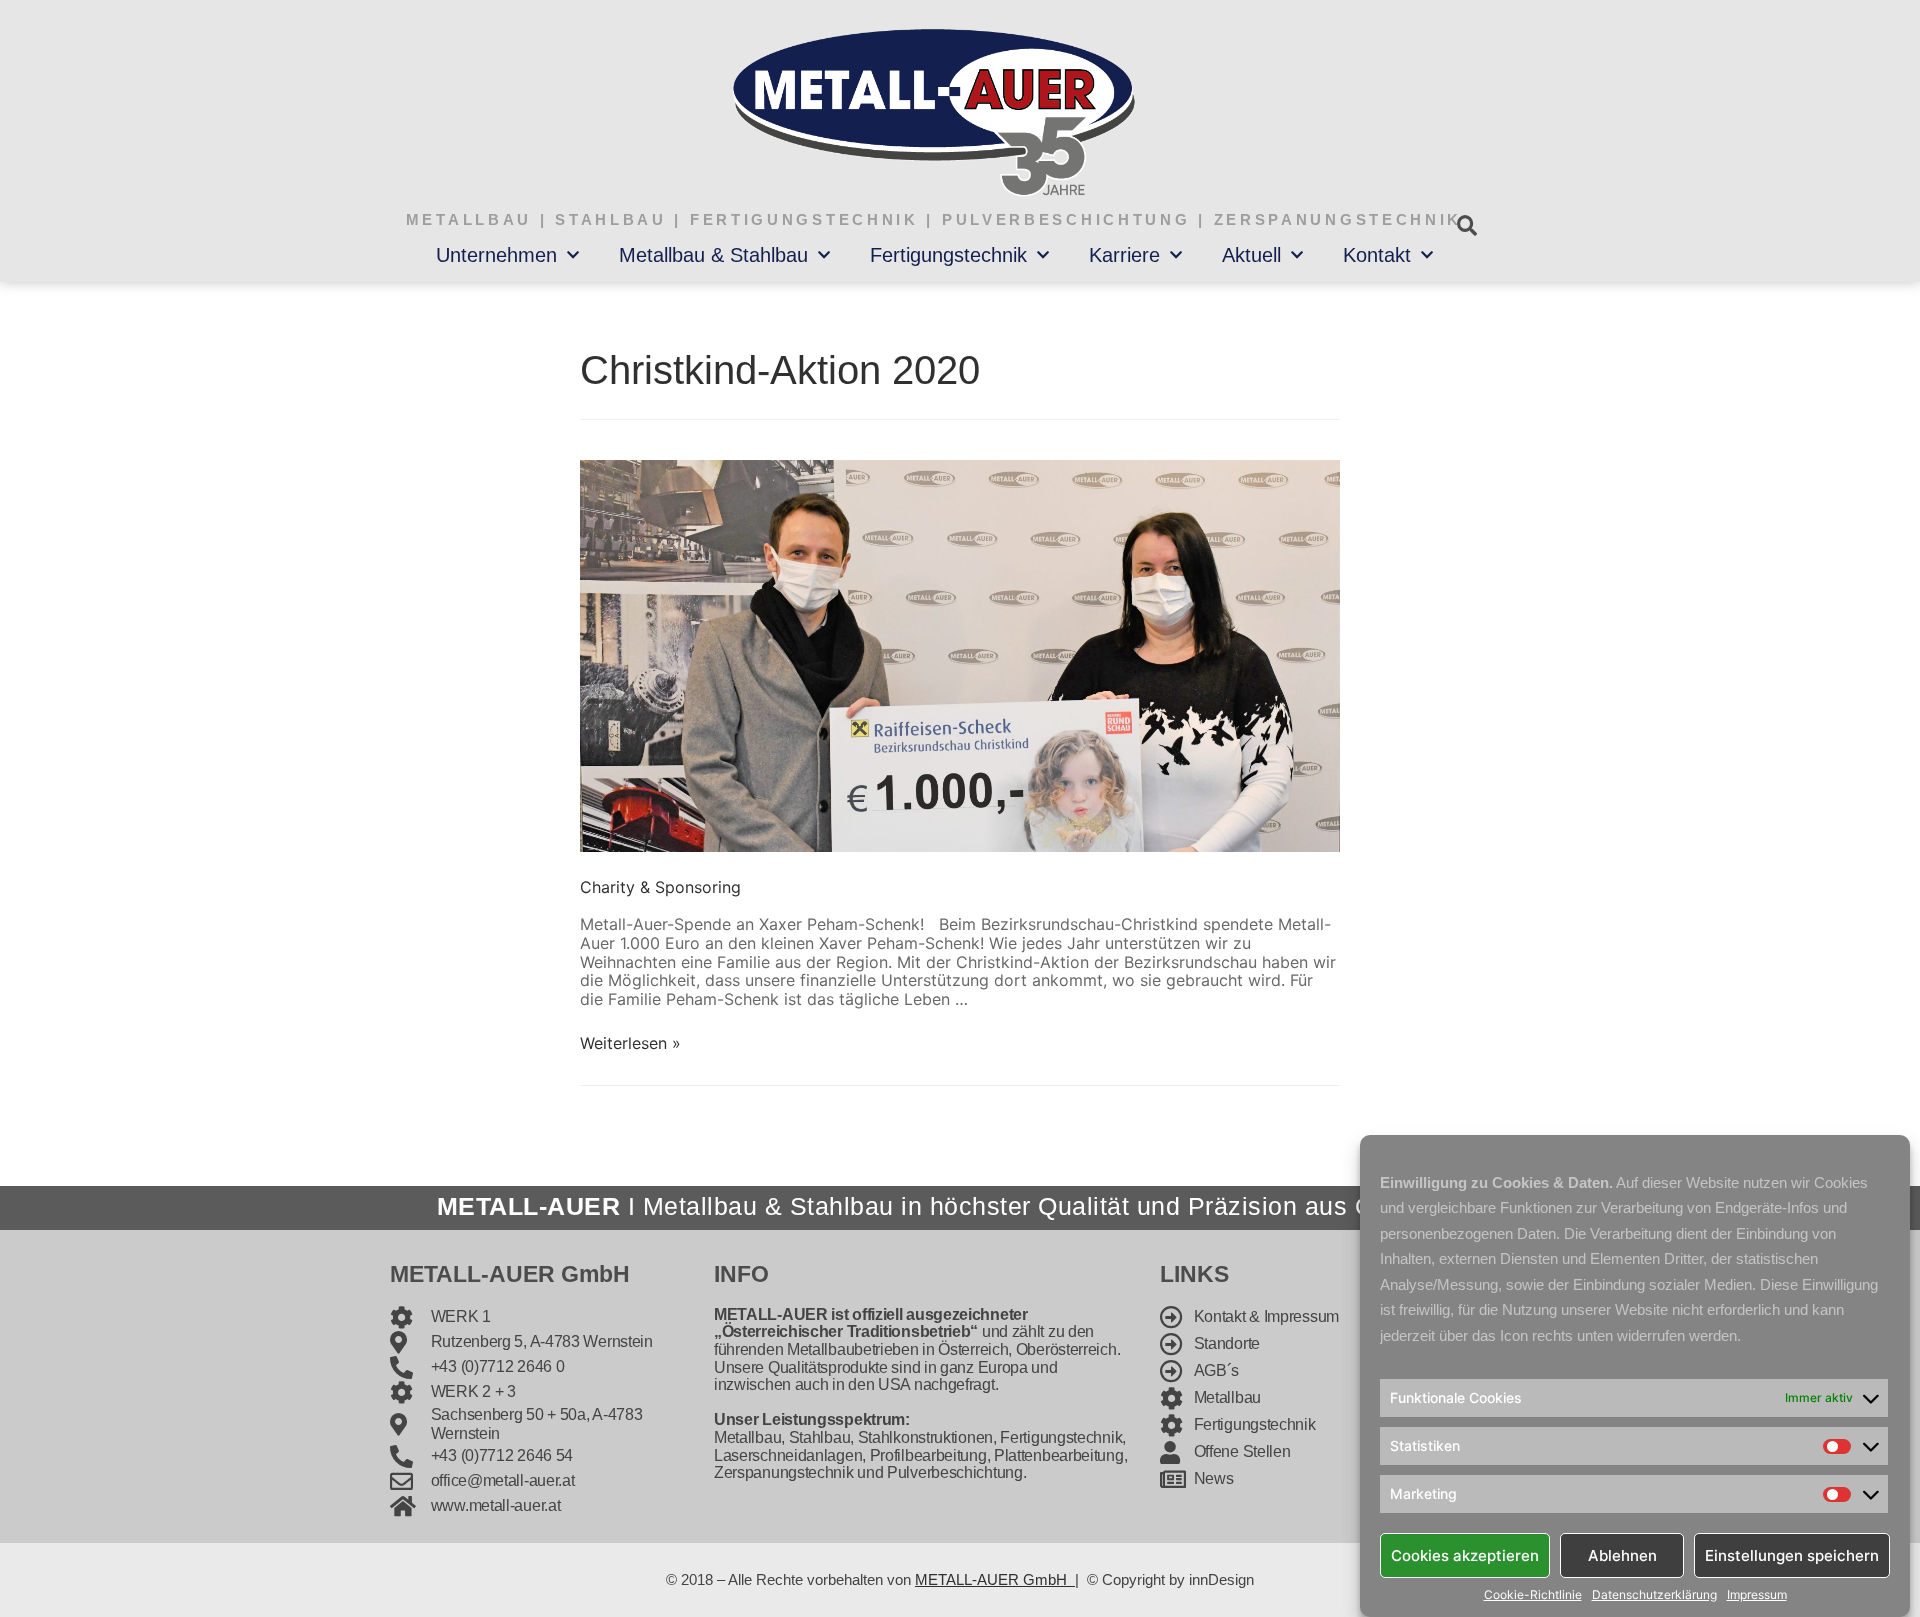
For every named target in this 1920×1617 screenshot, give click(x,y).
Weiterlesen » (630, 1043)
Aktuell (1251, 255)
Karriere (1124, 255)
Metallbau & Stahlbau (713, 255)
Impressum (1757, 1595)
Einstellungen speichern (1792, 1554)
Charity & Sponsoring (660, 887)
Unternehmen (496, 255)
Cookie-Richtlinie (1533, 1595)
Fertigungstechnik (948, 255)
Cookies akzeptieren (1465, 1554)
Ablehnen (1622, 1554)
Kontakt (1377, 255)
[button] (1466, 225)
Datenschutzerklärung (1654, 1595)
